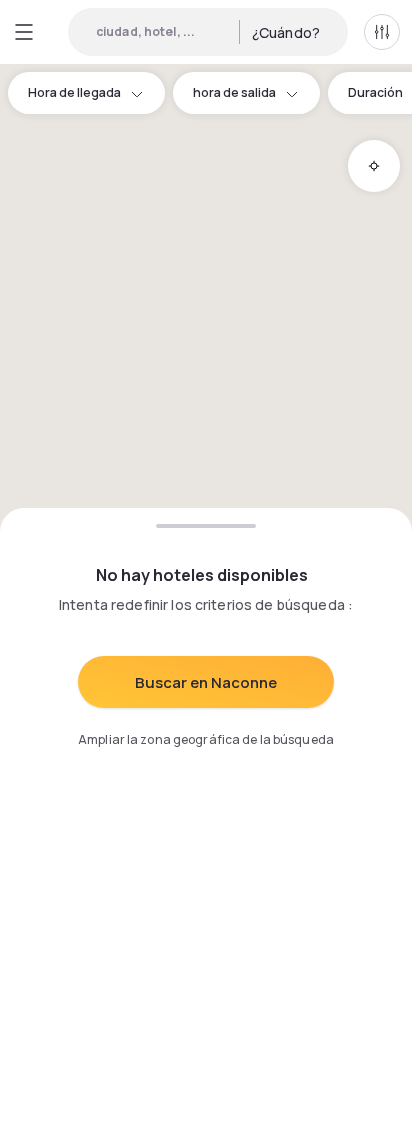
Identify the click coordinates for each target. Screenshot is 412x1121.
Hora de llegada (74, 92)
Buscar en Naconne (206, 682)
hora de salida (234, 92)
